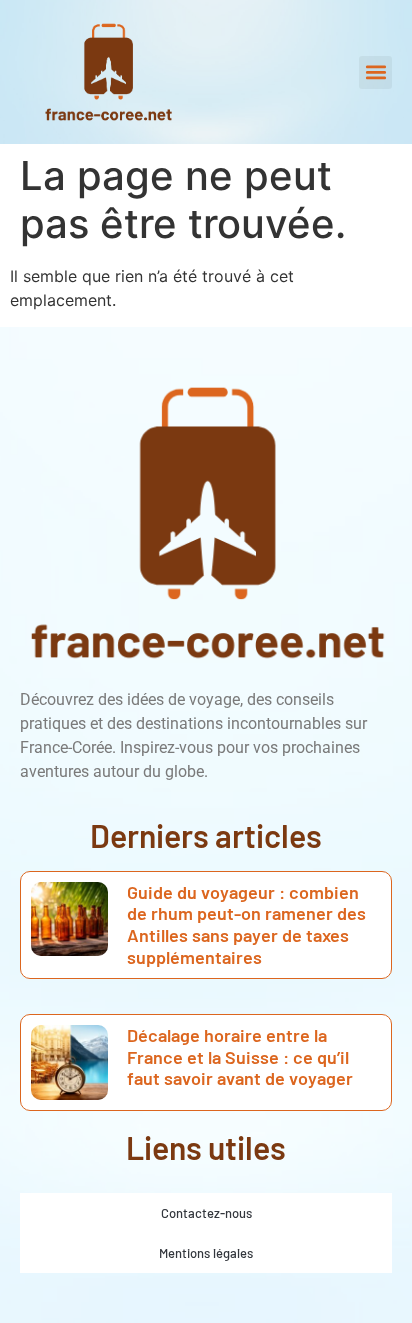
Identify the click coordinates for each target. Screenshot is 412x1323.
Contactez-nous (206, 1213)
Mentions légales (206, 1253)
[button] (375, 72)
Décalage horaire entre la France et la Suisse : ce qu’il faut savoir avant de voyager (240, 1056)
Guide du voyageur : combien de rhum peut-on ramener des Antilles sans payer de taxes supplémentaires (246, 924)
